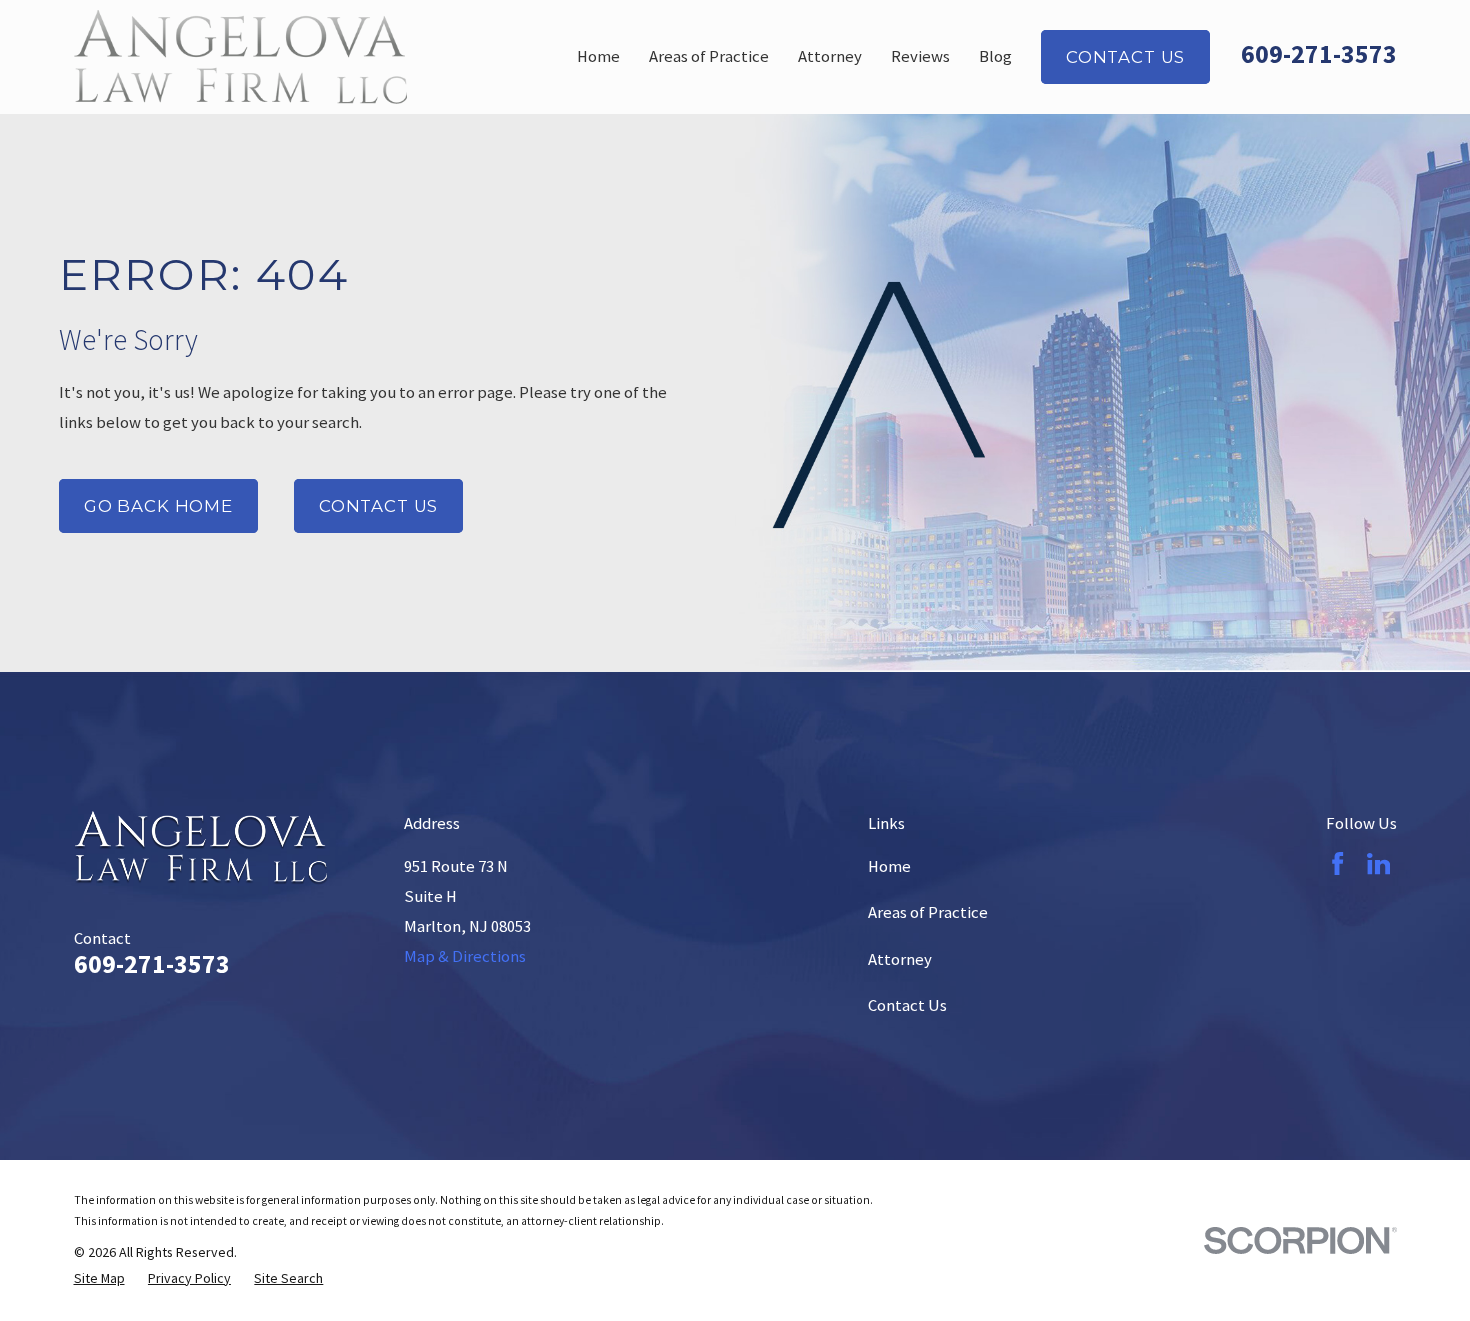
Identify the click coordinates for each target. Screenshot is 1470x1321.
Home (889, 866)
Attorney (900, 959)
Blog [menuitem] (995, 56)
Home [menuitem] (598, 56)
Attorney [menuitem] (830, 56)
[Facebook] (1337, 863)
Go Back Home (158, 506)
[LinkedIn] (1378, 863)
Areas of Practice (928, 912)
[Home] (241, 57)
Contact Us (1125, 57)
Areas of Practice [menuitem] (709, 56)
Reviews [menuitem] (920, 56)
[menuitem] (99, 1278)
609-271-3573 (1319, 53)
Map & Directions (465, 956)
